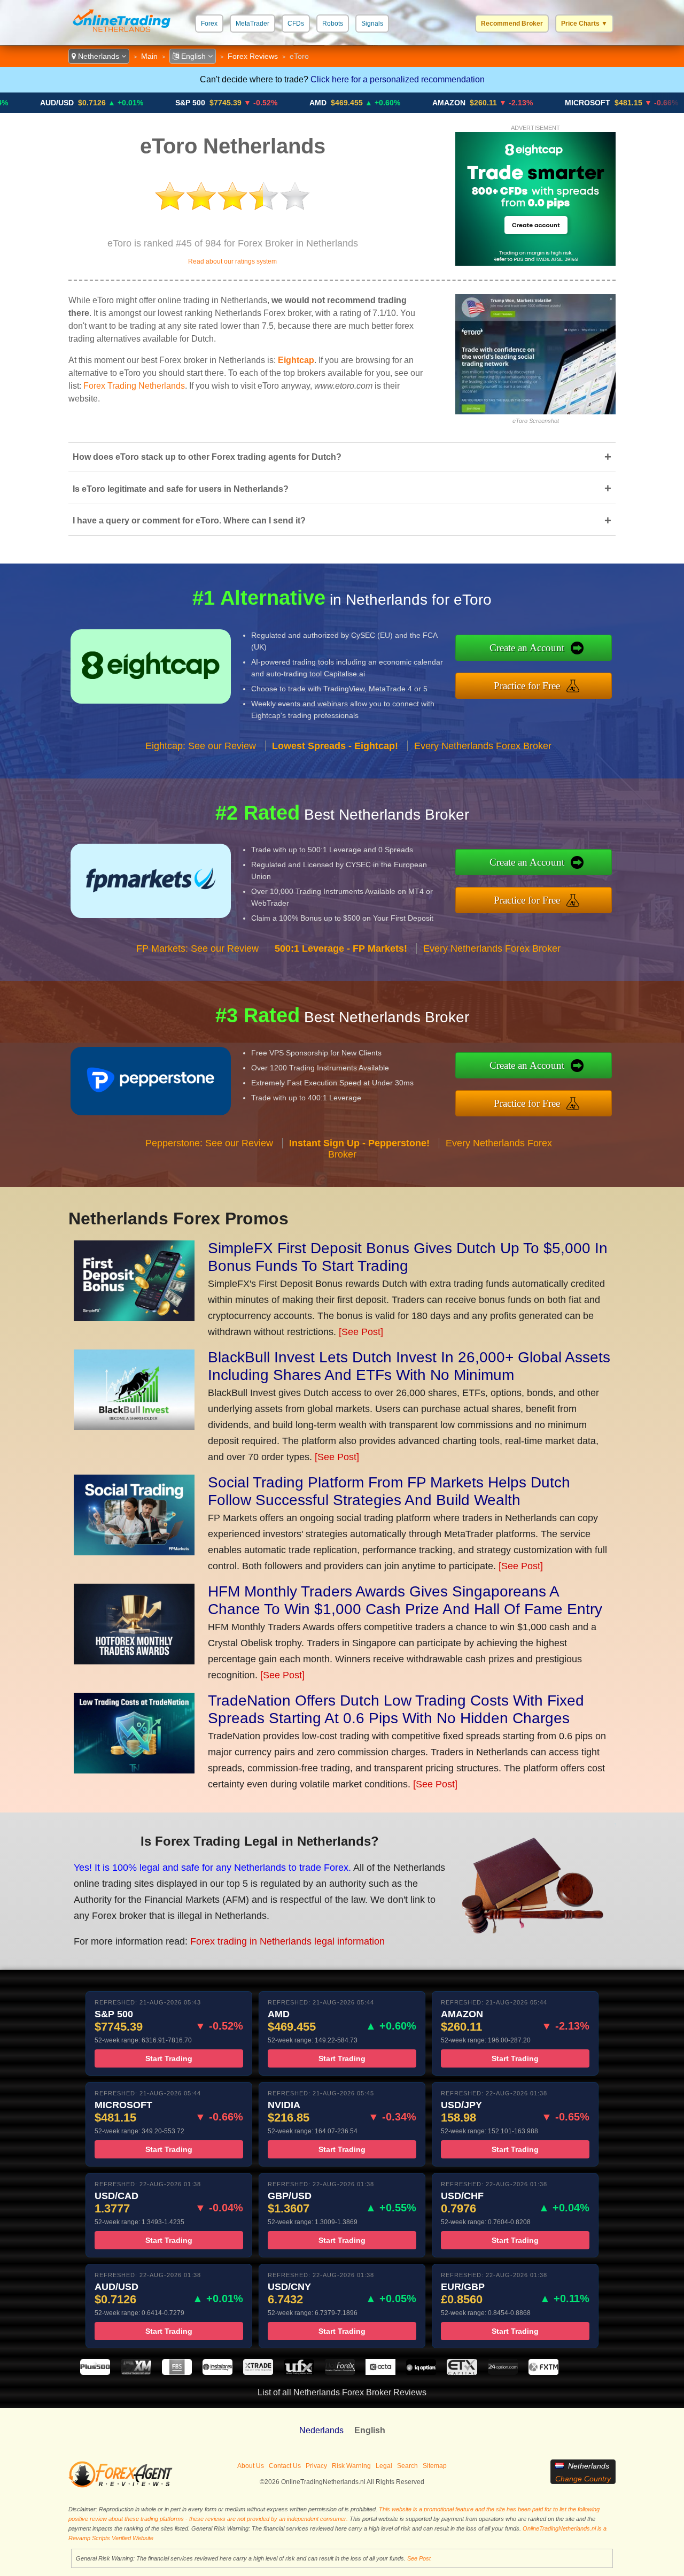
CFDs (296, 24)
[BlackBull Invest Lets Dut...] (134, 1427)
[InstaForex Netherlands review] (217, 2372)
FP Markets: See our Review (197, 948)
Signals (372, 24)
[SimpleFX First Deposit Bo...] (134, 1318)
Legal (384, 2466)
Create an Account (527, 648)
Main (149, 56)
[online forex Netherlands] (122, 34)
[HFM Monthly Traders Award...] (134, 1661)
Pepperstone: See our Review (209, 1143)
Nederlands (321, 2430)
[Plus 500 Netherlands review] (95, 2372)
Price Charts (584, 24)
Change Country (583, 2479)
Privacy (316, 2466)
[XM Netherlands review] (136, 2372)
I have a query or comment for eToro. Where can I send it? (342, 520)
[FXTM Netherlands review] (543, 2372)
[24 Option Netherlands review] (503, 2372)
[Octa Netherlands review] (380, 2372)
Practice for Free (527, 686)
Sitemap (435, 2466)
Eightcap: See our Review (201, 746)
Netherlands (99, 56)
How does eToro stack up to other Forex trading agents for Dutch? (342, 457)
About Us (251, 2466)
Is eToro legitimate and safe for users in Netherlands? (342, 488)
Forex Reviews (253, 56)
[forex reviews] (121, 2486)
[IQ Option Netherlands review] (421, 2372)
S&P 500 (118, 103)
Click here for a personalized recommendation (398, 79)
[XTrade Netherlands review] (258, 2372)
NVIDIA (651, 103)
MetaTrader (252, 24)
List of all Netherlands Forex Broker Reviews (342, 2392)
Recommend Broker (512, 24)
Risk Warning (351, 2466)
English (193, 56)
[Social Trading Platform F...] (134, 1552)
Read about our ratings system (232, 261)
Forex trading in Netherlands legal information (287, 1941)
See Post (419, 2558)
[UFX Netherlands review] (299, 2372)
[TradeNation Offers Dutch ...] (134, 1770)
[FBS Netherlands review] (177, 2372)
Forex (209, 24)
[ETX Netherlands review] (462, 2372)
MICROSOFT (515, 103)
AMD (246, 103)
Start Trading (169, 2058)
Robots (333, 24)
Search (407, 2466)
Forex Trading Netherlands (134, 386)
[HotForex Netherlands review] (340, 2372)
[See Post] (361, 1332)
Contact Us (285, 2466)
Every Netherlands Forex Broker (483, 746)
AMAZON (377, 103)
